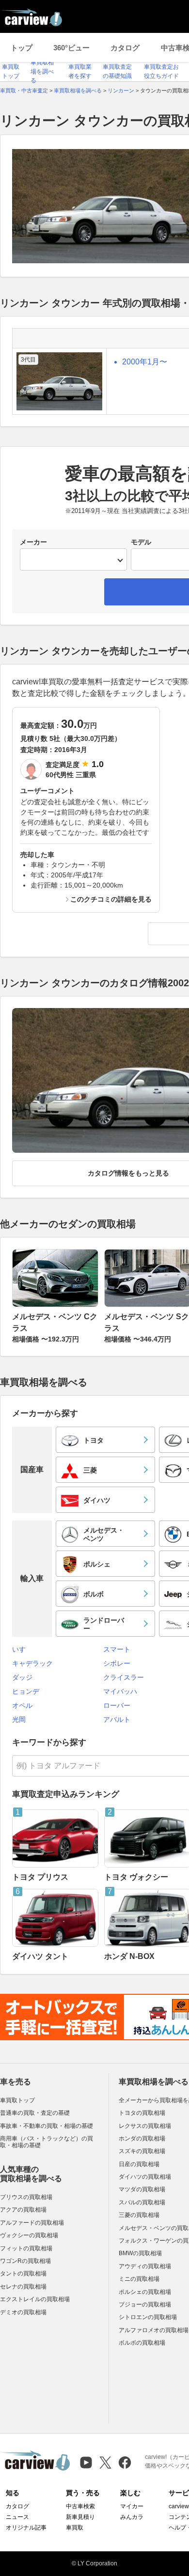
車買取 (75, 2528)
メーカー (33, 542)
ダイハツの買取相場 (145, 2177)
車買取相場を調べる (42, 71)
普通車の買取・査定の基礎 (35, 2113)
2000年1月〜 (145, 362)
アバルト (117, 1719)
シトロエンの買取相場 (148, 2317)
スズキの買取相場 (142, 2151)
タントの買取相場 (23, 2274)
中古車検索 (80, 2506)
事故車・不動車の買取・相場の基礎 (47, 2126)
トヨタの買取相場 (142, 2113)
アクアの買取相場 (23, 2210)
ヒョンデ (26, 1691)
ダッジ (22, 1677)
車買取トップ (17, 2100)
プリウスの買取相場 (26, 2197)
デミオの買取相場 (23, 2312)
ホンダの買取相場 (142, 2139)
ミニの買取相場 (139, 2279)
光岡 (19, 1719)
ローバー (117, 1705)
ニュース (17, 2517)
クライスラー (124, 1677)
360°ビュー (71, 48)
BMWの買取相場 (140, 2253)
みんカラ (132, 2517)
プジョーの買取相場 (145, 2305)
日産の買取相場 (139, 2164)
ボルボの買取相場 (142, 2343)
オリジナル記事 (26, 2528)
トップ (22, 48)
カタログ (125, 48)
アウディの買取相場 (145, 2266)
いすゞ (22, 1649)
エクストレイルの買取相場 (35, 2299)
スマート (117, 1649)
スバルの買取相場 (142, 2202)
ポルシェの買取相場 (145, 2292)
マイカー (132, 2506)
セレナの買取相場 (23, 2287)
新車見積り (80, 2517)
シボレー (117, 1663)
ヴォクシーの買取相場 (29, 2235)
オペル (22, 1705)
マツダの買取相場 (142, 2189)
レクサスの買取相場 (145, 2126)
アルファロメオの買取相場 (154, 2330)
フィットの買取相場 (26, 2248)
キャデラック (32, 1663)
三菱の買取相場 (139, 2215)
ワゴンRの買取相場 (25, 2261)
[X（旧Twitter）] (105, 2463)
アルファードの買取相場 (32, 2223)
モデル (141, 542)
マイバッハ (120, 1691)
